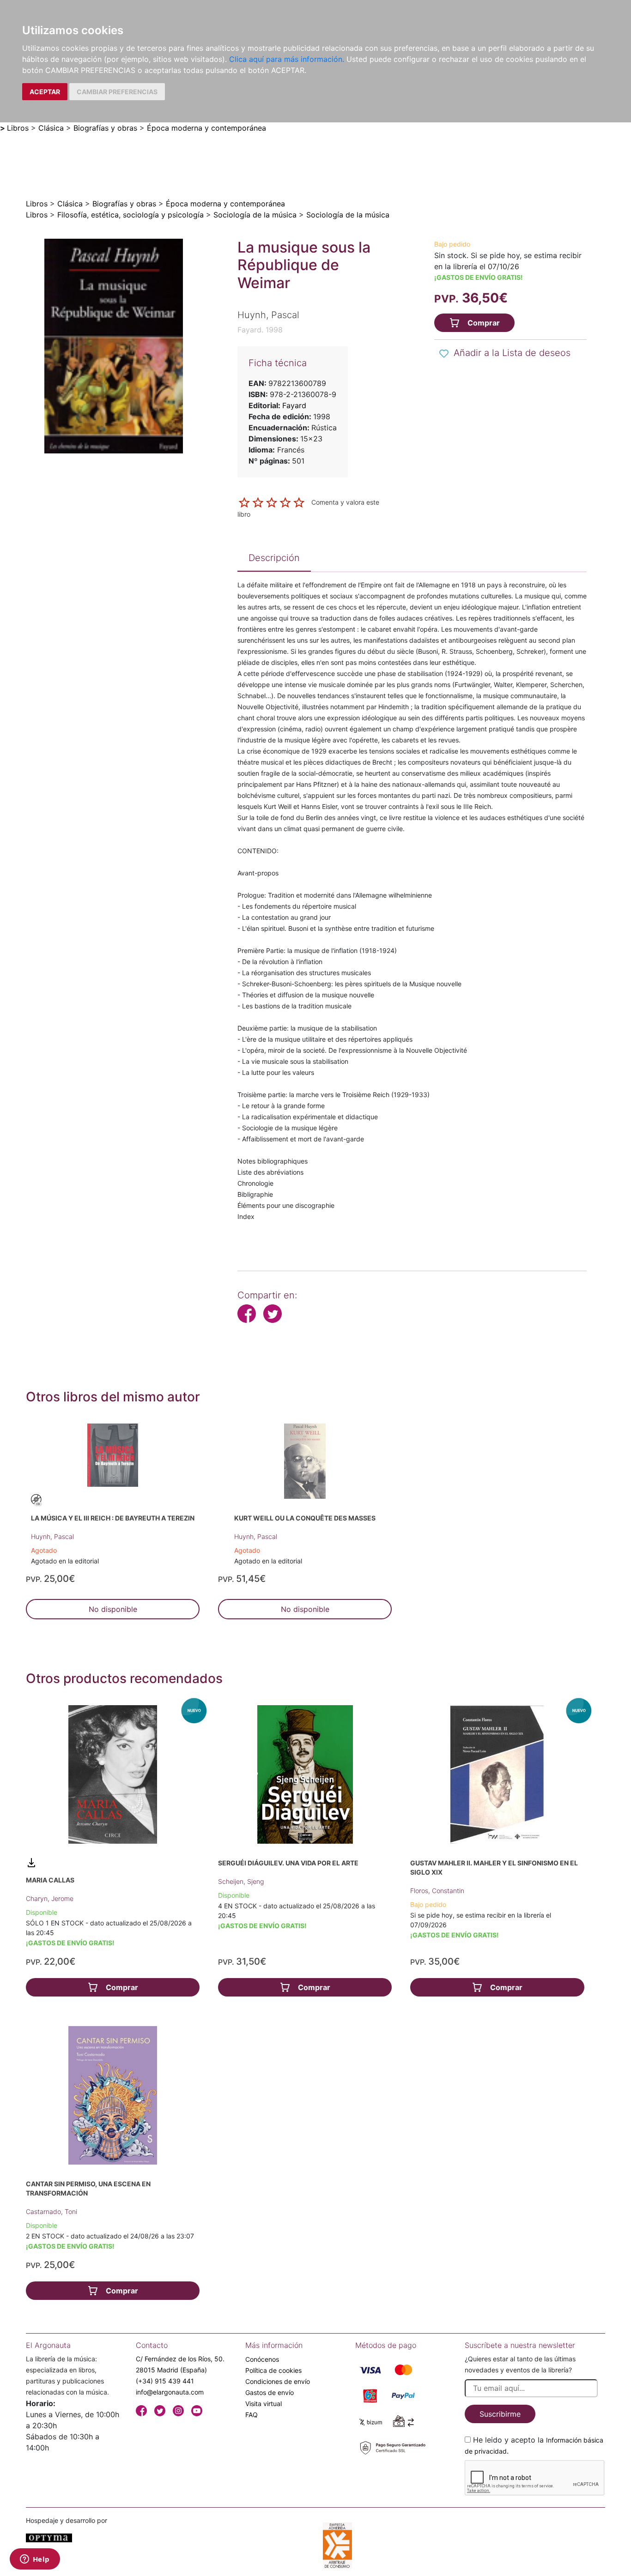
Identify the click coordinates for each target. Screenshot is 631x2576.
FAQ (252, 2415)
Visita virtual (264, 2404)
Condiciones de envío (278, 2381)
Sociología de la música (255, 215)
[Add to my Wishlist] (444, 354)
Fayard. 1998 (260, 330)
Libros (18, 128)
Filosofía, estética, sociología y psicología (130, 215)
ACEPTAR (45, 92)
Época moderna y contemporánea (206, 128)
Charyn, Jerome (50, 1898)
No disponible (113, 1609)
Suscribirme (500, 2414)
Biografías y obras (105, 128)
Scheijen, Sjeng (241, 1881)
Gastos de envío (270, 2392)
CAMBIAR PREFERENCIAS (117, 92)
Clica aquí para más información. (287, 59)
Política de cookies (273, 2370)
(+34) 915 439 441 (165, 2381)
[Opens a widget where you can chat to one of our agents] (35, 2560)
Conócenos (262, 2359)
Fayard (294, 405)
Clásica (51, 128)
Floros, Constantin (437, 1891)
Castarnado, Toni (52, 2211)
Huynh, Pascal (52, 1536)
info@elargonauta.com (170, 2392)
